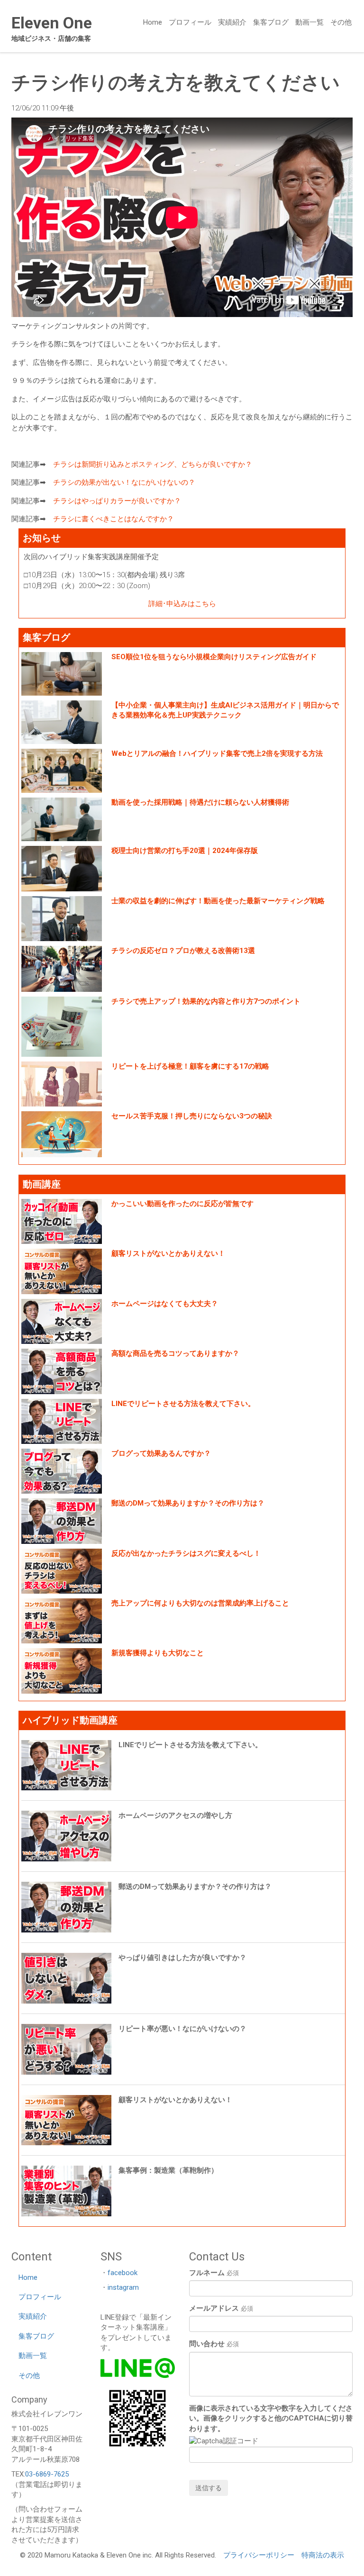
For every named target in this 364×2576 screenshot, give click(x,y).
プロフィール (190, 22)
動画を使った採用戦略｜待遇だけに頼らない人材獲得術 (200, 802)
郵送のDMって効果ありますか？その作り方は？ (188, 1503)
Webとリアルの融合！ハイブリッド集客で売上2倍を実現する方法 (217, 753)
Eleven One (52, 23)
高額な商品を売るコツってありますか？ (175, 1353)
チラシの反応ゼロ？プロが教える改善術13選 (183, 951)
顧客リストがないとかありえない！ (168, 1253)
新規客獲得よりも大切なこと (158, 1653)
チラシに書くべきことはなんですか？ (114, 519)
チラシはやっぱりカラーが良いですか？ (117, 501)
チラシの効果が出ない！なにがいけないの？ (124, 482)
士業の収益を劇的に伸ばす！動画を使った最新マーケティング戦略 (218, 901)
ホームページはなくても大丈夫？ (165, 1304)
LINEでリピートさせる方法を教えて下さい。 (183, 1404)
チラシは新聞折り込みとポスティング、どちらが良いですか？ (153, 464)
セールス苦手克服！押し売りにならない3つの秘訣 (192, 1116)
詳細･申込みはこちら (182, 604)
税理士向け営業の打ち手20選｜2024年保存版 (185, 851)
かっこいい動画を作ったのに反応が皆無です (182, 1204)
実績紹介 (232, 22)
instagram (123, 2287)
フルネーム (214, 2273)
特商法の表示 (323, 2555)
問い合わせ (214, 2344)
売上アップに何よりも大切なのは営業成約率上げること (200, 1603)
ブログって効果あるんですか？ (161, 1453)
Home (153, 22)
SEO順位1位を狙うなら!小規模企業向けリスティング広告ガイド (214, 657)
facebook (123, 2273)
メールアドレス (221, 2308)
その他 (341, 22)
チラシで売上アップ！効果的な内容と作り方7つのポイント (206, 1001)
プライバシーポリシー (259, 2555)
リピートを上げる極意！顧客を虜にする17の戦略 (190, 1066)
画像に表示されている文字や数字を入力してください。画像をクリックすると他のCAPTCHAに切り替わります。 (271, 2418)
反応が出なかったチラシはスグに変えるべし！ (186, 1553)
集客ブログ (271, 22)
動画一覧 (309, 22)
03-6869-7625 (47, 2474)
